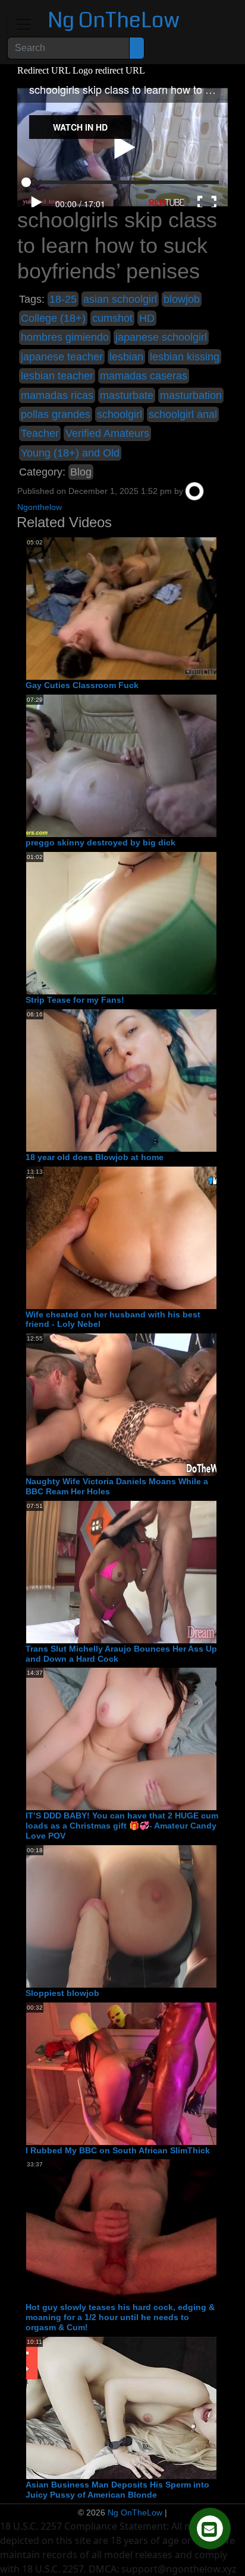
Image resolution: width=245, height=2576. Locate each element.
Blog (81, 472)
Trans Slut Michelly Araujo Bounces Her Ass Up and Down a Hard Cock (121, 1654)
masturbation (191, 395)
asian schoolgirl (120, 299)
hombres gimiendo (65, 337)
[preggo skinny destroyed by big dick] (121, 765)
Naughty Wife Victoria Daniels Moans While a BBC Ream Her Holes (117, 1486)
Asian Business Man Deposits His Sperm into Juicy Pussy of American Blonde (117, 2490)
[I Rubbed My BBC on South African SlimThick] (121, 2073)
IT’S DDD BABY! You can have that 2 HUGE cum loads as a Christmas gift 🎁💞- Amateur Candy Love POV (122, 1826)
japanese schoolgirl (161, 337)
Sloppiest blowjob (62, 1993)
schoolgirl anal (183, 414)
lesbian (126, 357)
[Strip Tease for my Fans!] (121, 923)
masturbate (127, 395)
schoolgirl (120, 414)
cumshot (112, 318)
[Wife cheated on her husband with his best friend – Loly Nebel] (121, 1237)
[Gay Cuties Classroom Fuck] (121, 609)
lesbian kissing (185, 357)
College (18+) (53, 318)
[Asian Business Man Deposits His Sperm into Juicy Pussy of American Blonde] (121, 2407)
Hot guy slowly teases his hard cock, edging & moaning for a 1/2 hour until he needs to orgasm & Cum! (120, 2317)
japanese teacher (62, 357)
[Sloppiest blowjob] (121, 1916)
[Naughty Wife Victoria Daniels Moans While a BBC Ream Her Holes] (121, 1404)
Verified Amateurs (107, 433)
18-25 (63, 299)
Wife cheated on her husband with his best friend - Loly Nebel (113, 1319)
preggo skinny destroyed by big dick (100, 842)
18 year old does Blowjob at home (95, 1157)
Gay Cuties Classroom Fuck (82, 685)
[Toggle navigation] (24, 24)
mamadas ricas (57, 395)
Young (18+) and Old (70, 453)
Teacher (40, 433)
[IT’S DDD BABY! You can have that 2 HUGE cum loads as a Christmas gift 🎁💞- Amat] (121, 1739)
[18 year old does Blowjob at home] (121, 1080)
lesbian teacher (57, 376)
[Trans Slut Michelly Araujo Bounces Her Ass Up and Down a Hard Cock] (121, 1571)
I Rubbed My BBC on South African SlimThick (118, 2150)
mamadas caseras (144, 376)
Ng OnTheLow (114, 20)
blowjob (182, 299)
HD (147, 318)
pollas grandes (56, 414)
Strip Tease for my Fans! (75, 1000)
